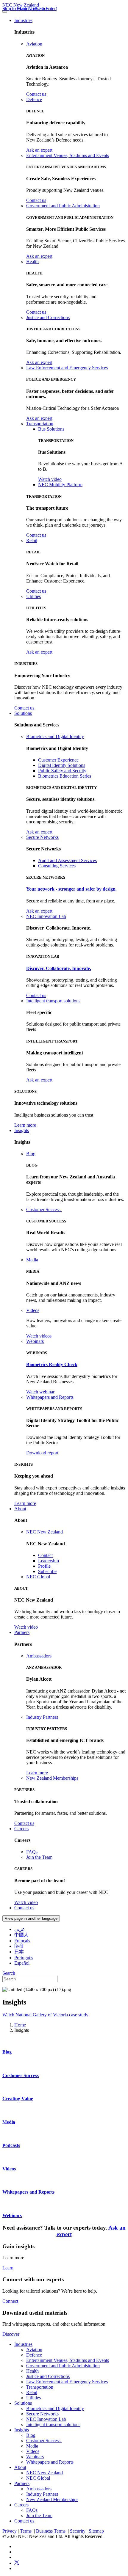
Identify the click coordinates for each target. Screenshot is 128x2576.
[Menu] (5, 12)
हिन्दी (19, 1946)
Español (22, 1963)
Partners (22, 1632)
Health (32, 262)
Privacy (10, 2531)
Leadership (49, 1561)
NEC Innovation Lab (46, 916)
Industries (23, 20)
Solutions (23, 713)
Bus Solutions (51, 429)
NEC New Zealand (21, 5)
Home (20, 2025)
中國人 (21, 1935)
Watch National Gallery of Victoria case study (45, 2015)
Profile (44, 1566)
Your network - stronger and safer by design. (71, 889)
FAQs (32, 1852)
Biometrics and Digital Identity (55, 736)
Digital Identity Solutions (62, 765)
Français (22, 1941)
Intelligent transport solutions (53, 1001)
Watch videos (39, 1336)
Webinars (35, 1341)
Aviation (34, 44)
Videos (33, 1310)
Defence (34, 99)
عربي (20, 1929)
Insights (22, 1130)
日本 (19, 1952)
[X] (17, 2563)
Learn (8, 2268)
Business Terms (51, 2531)
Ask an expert (39, 150)
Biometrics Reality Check (52, 1364)
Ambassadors (39, 1656)
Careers (21, 1829)
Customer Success (44, 1209)
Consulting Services (57, 866)
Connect (10, 2301)
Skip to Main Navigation (26, 8)
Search (9, 1973)
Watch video (50, 479)
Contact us (36, 94)
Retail (32, 540)
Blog (31, 1154)
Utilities (33, 596)
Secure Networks (42, 837)
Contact (45, 1555)
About (20, 1509)
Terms (26, 2531)
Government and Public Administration (63, 206)
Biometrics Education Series (65, 776)
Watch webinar (40, 1392)
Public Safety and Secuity (62, 771)
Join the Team (39, 1857)
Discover (11, 2334)
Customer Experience (58, 760)
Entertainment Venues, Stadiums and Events (68, 155)
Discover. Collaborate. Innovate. (59, 968)
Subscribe (47, 1571)
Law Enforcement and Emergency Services (67, 368)
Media (32, 1260)
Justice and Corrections (48, 317)
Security (78, 2531)
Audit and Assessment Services (67, 860)
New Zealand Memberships (52, 1778)
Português (24, 1958)
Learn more (25, 1125)
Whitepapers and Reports (50, 1397)
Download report (42, 1453)
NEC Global (38, 1577)
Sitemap (96, 2531)
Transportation (40, 424)
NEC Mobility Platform (60, 485)
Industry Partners (42, 1717)
